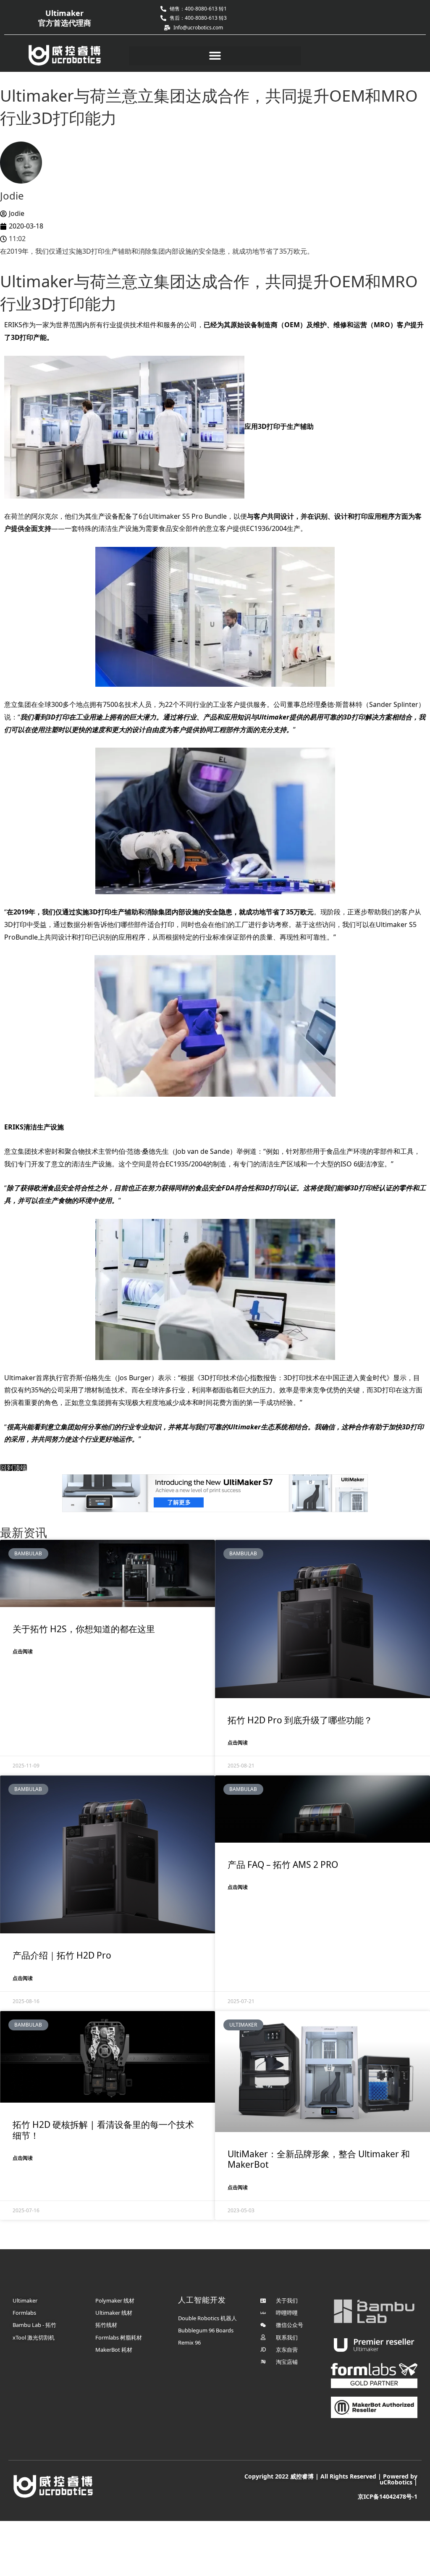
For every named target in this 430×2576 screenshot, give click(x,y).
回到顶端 (13, 1468)
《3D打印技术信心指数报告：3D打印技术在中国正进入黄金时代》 (294, 1378)
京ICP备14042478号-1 (388, 2496)
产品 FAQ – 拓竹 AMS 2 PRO (283, 1864)
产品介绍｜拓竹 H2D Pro (62, 1955)
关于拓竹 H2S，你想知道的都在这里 (84, 1629)
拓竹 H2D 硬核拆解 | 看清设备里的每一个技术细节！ (103, 2130)
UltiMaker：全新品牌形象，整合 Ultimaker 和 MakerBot (319, 2159)
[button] (215, 56)
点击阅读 (23, 1651)
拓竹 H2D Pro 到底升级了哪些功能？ (300, 1720)
